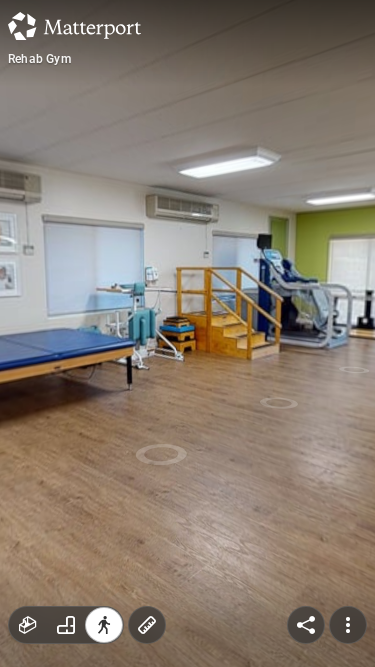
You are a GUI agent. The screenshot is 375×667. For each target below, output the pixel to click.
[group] (66, 625)
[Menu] (348, 625)
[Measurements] (147, 625)
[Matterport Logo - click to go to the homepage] (74, 26)
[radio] (28, 625)
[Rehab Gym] (187, 333)
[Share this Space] (306, 625)
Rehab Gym (39, 59)
